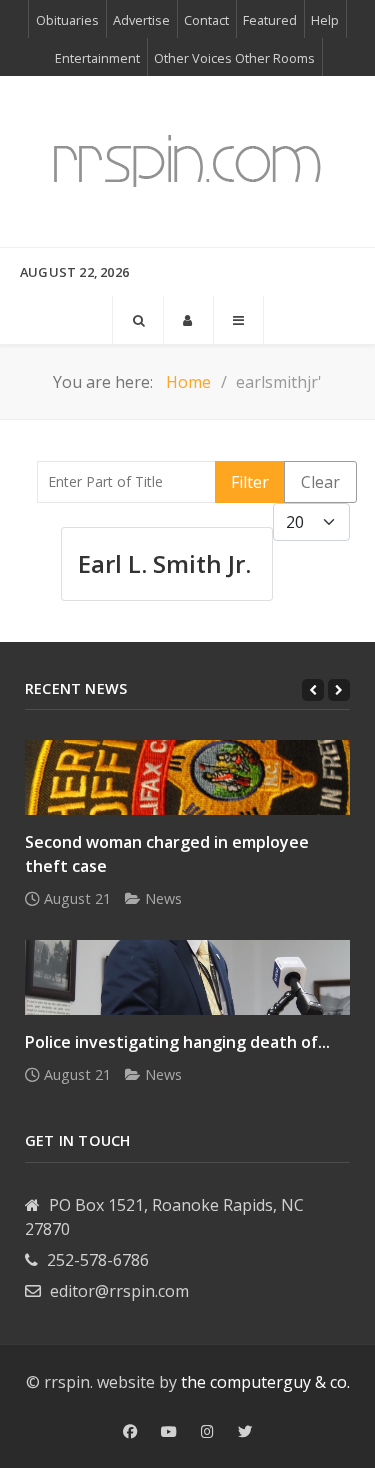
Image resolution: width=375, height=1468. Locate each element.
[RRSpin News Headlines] (187, 161)
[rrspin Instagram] (207, 1432)
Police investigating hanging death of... (177, 1042)
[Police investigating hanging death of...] (187, 977)
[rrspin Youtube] (169, 1432)
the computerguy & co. (265, 1382)
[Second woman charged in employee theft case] (187, 777)
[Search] (138, 320)
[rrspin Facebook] (130, 1432)
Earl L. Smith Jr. (164, 563)
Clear (320, 482)
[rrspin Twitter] (245, 1432)
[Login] (188, 320)
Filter (250, 482)
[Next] (339, 690)
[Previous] (313, 690)
